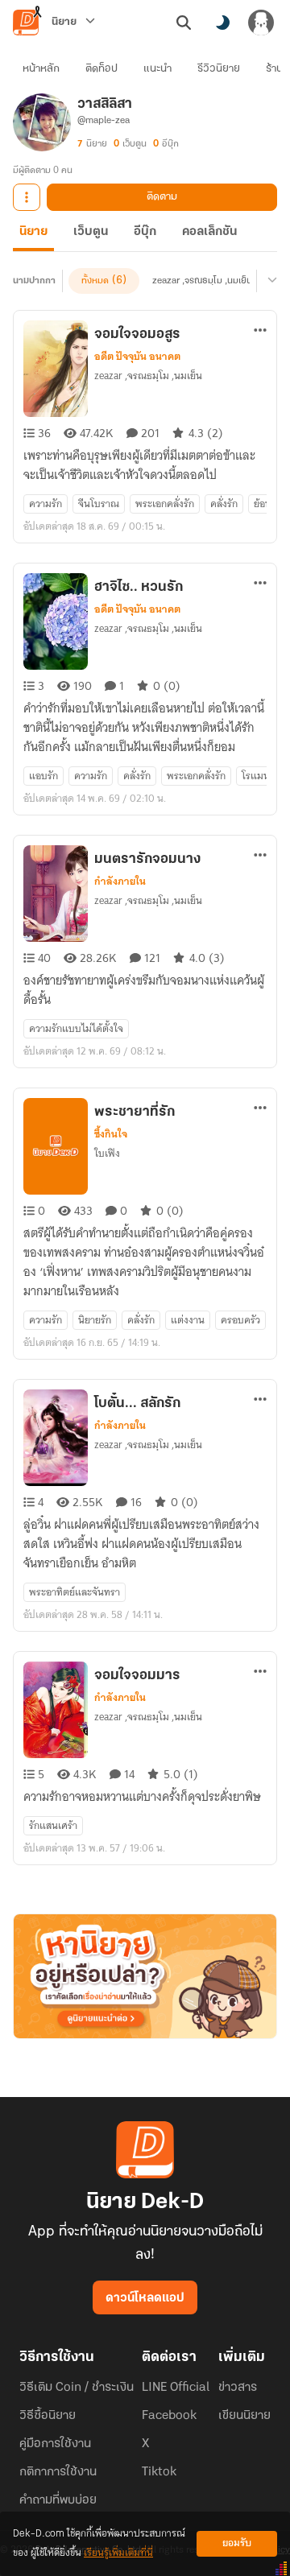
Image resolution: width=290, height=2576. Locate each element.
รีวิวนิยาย (219, 69)
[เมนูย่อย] (270, 281)
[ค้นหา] (184, 23)
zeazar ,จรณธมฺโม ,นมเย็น (202, 281)
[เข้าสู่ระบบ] (261, 23)
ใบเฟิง (107, 1153)
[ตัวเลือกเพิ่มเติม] (27, 197)
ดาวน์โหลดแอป (145, 2298)
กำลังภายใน (120, 881)
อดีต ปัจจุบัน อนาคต (137, 357)
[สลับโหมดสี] (222, 23)
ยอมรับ (237, 2543)
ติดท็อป (101, 69)
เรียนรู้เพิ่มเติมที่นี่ (118, 2553)
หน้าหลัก (41, 69)
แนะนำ (157, 69)
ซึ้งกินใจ (111, 1134)
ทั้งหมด (95, 281)
